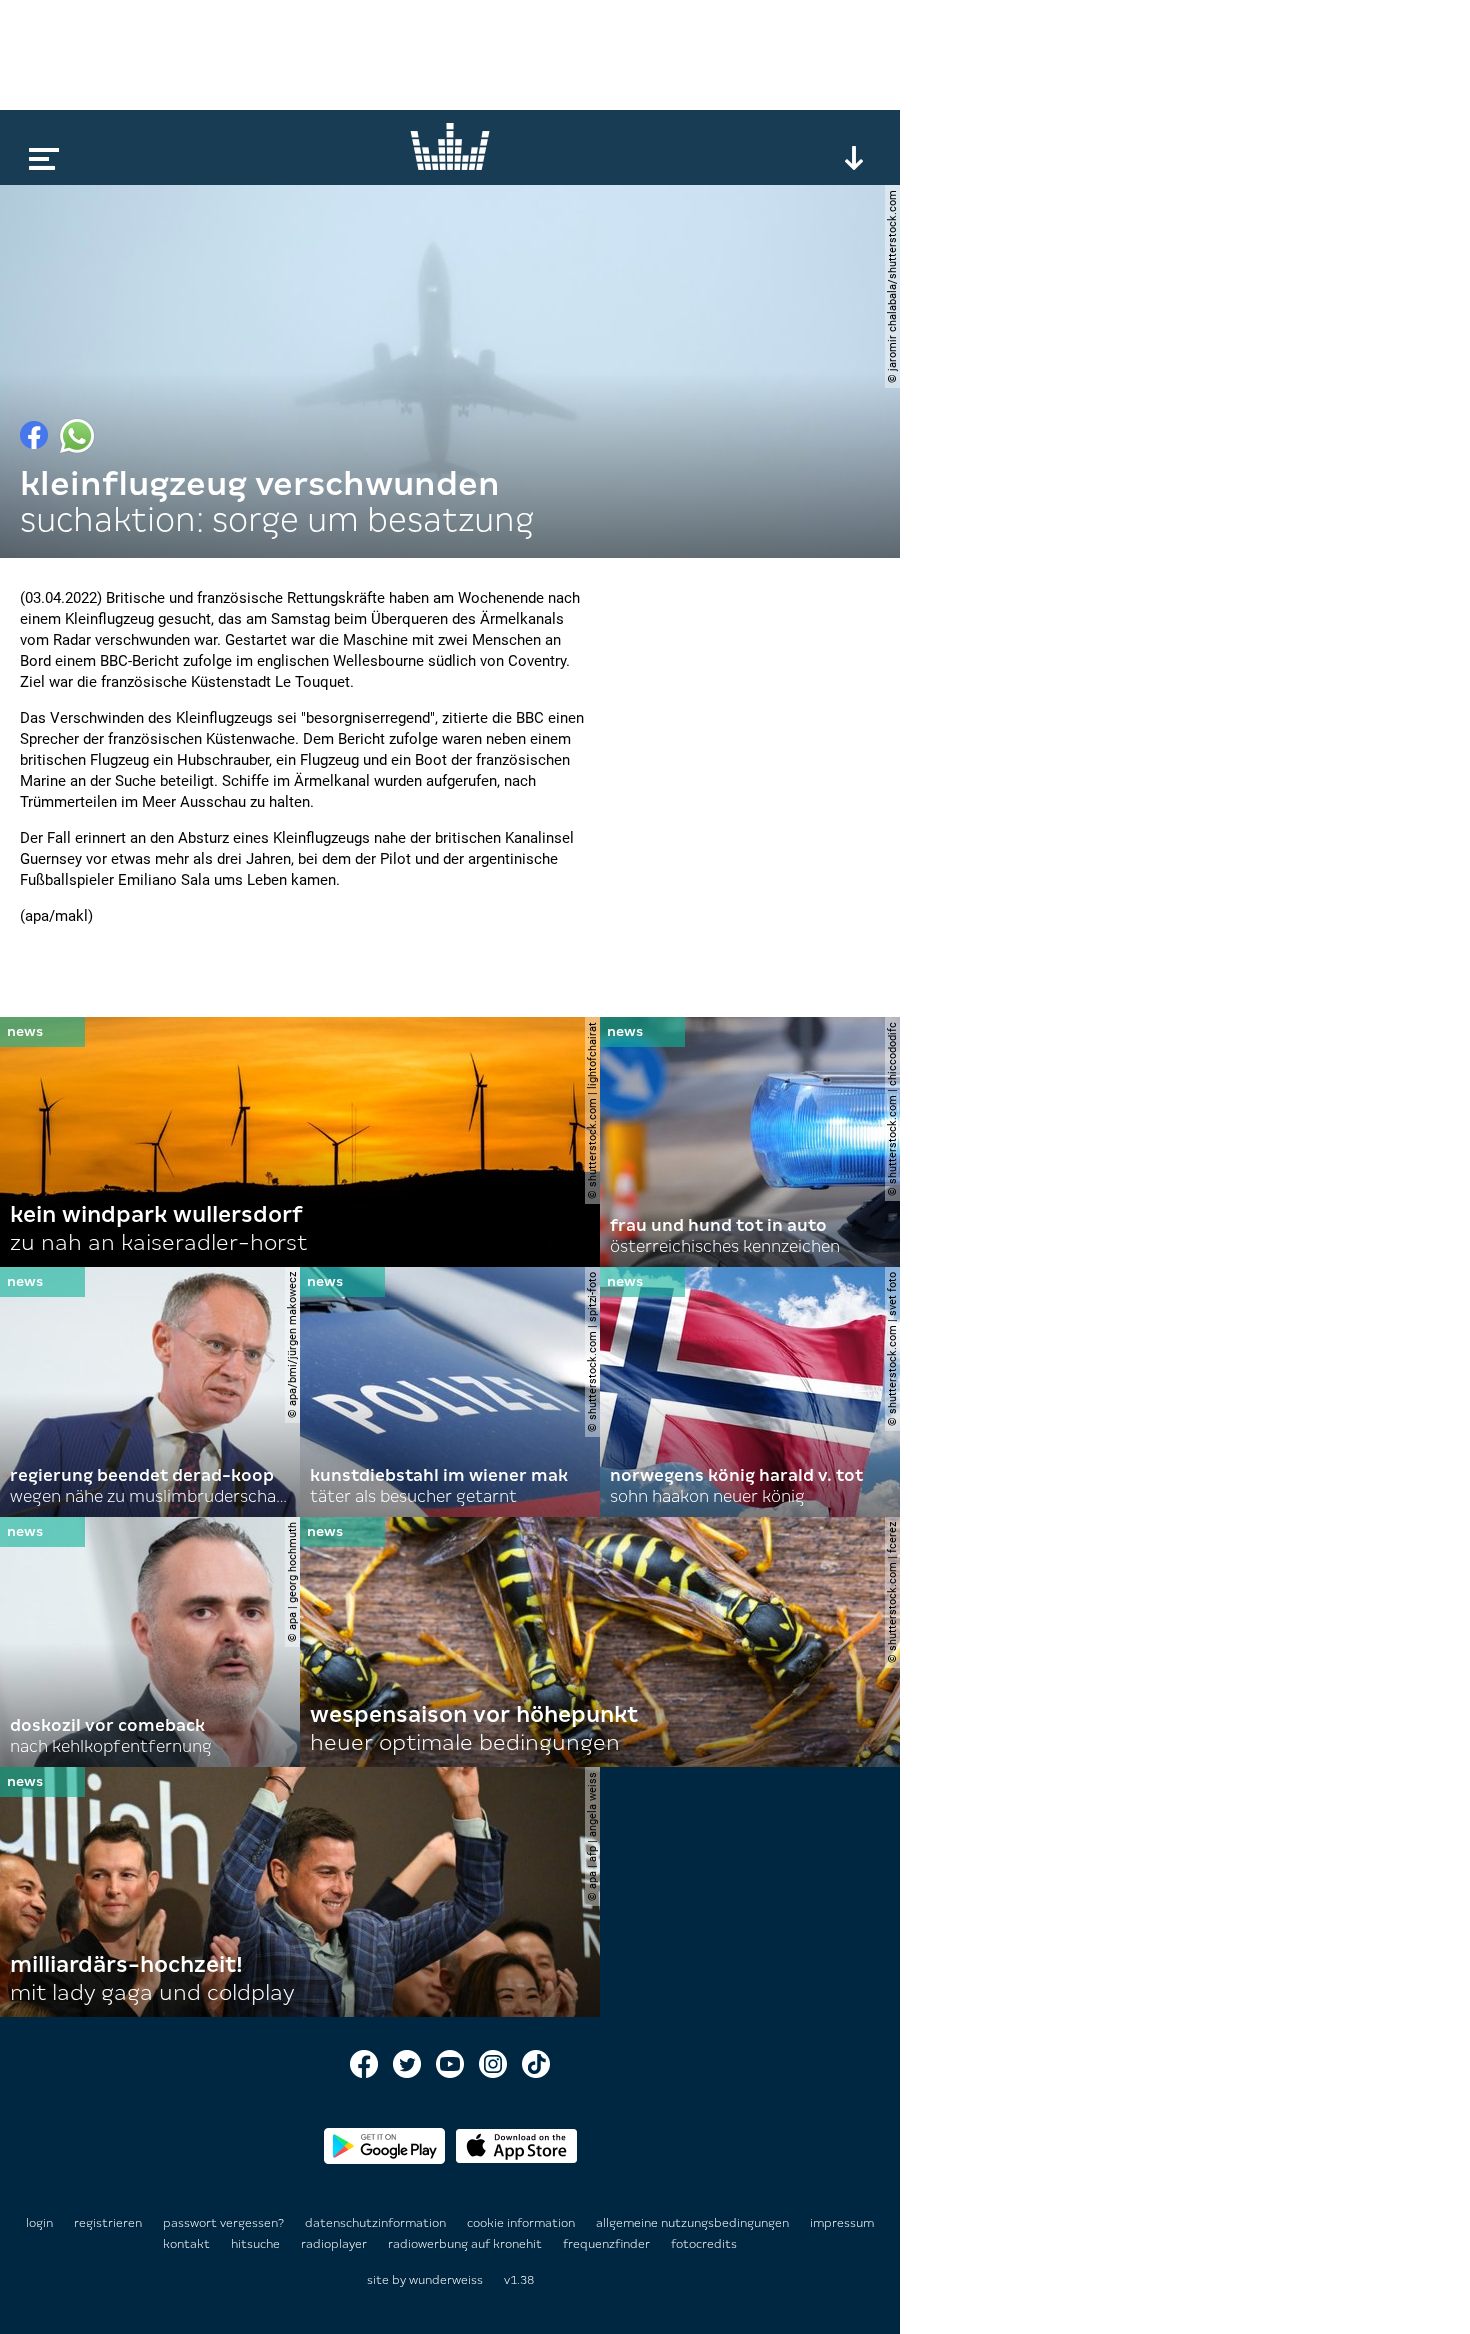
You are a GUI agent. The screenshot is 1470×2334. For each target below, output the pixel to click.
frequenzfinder (608, 2244)
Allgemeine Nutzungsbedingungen (694, 2223)
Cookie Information (522, 2223)
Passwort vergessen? (223, 2223)
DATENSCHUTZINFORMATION (377, 2223)
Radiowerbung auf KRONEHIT (466, 2244)
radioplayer (335, 2244)
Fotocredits (704, 2244)
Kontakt (188, 2244)
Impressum (842, 2223)
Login (39, 2223)
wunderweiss (446, 2280)
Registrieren (108, 2223)
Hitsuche (257, 2244)
